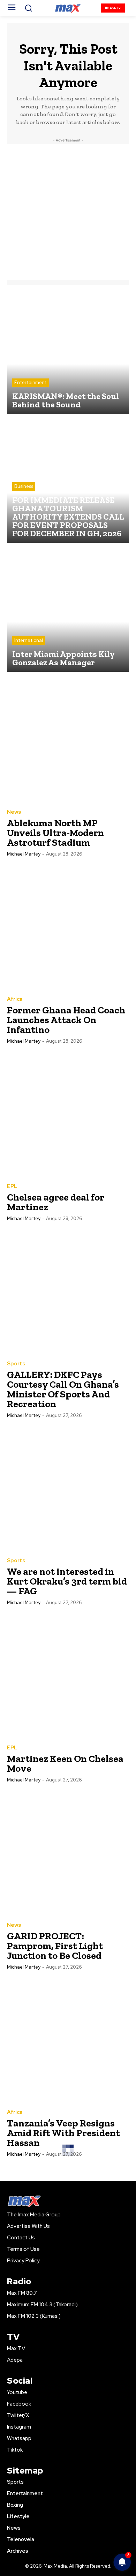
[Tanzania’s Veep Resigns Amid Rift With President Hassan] (68, 2040)
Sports (16, 1364)
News (14, 812)
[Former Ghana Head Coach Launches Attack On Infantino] (68, 927)
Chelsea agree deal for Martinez (56, 1202)
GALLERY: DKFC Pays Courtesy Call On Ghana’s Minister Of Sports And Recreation (63, 1389)
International (29, 640)
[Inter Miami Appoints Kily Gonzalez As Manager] (68, 611)
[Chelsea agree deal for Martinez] (68, 1114)
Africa (15, 999)
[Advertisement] (68, 212)
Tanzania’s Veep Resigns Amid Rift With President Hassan (63, 2133)
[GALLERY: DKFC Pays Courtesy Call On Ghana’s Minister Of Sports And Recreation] (68, 1291)
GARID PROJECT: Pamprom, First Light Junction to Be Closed (55, 1946)
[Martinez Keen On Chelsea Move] (68, 1676)
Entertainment (31, 382)
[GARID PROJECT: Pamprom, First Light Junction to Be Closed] (68, 1853)
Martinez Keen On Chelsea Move (65, 1764)
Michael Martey (24, 854)
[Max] (68, 8)
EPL (12, 1186)
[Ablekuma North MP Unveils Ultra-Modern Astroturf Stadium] (68, 740)
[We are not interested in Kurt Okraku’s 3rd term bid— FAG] (68, 1488)
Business (24, 486)
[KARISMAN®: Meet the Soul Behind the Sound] (68, 353)
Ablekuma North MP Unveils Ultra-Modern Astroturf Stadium (55, 833)
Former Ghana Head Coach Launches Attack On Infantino (66, 1020)
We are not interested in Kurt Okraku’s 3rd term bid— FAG (67, 1581)
